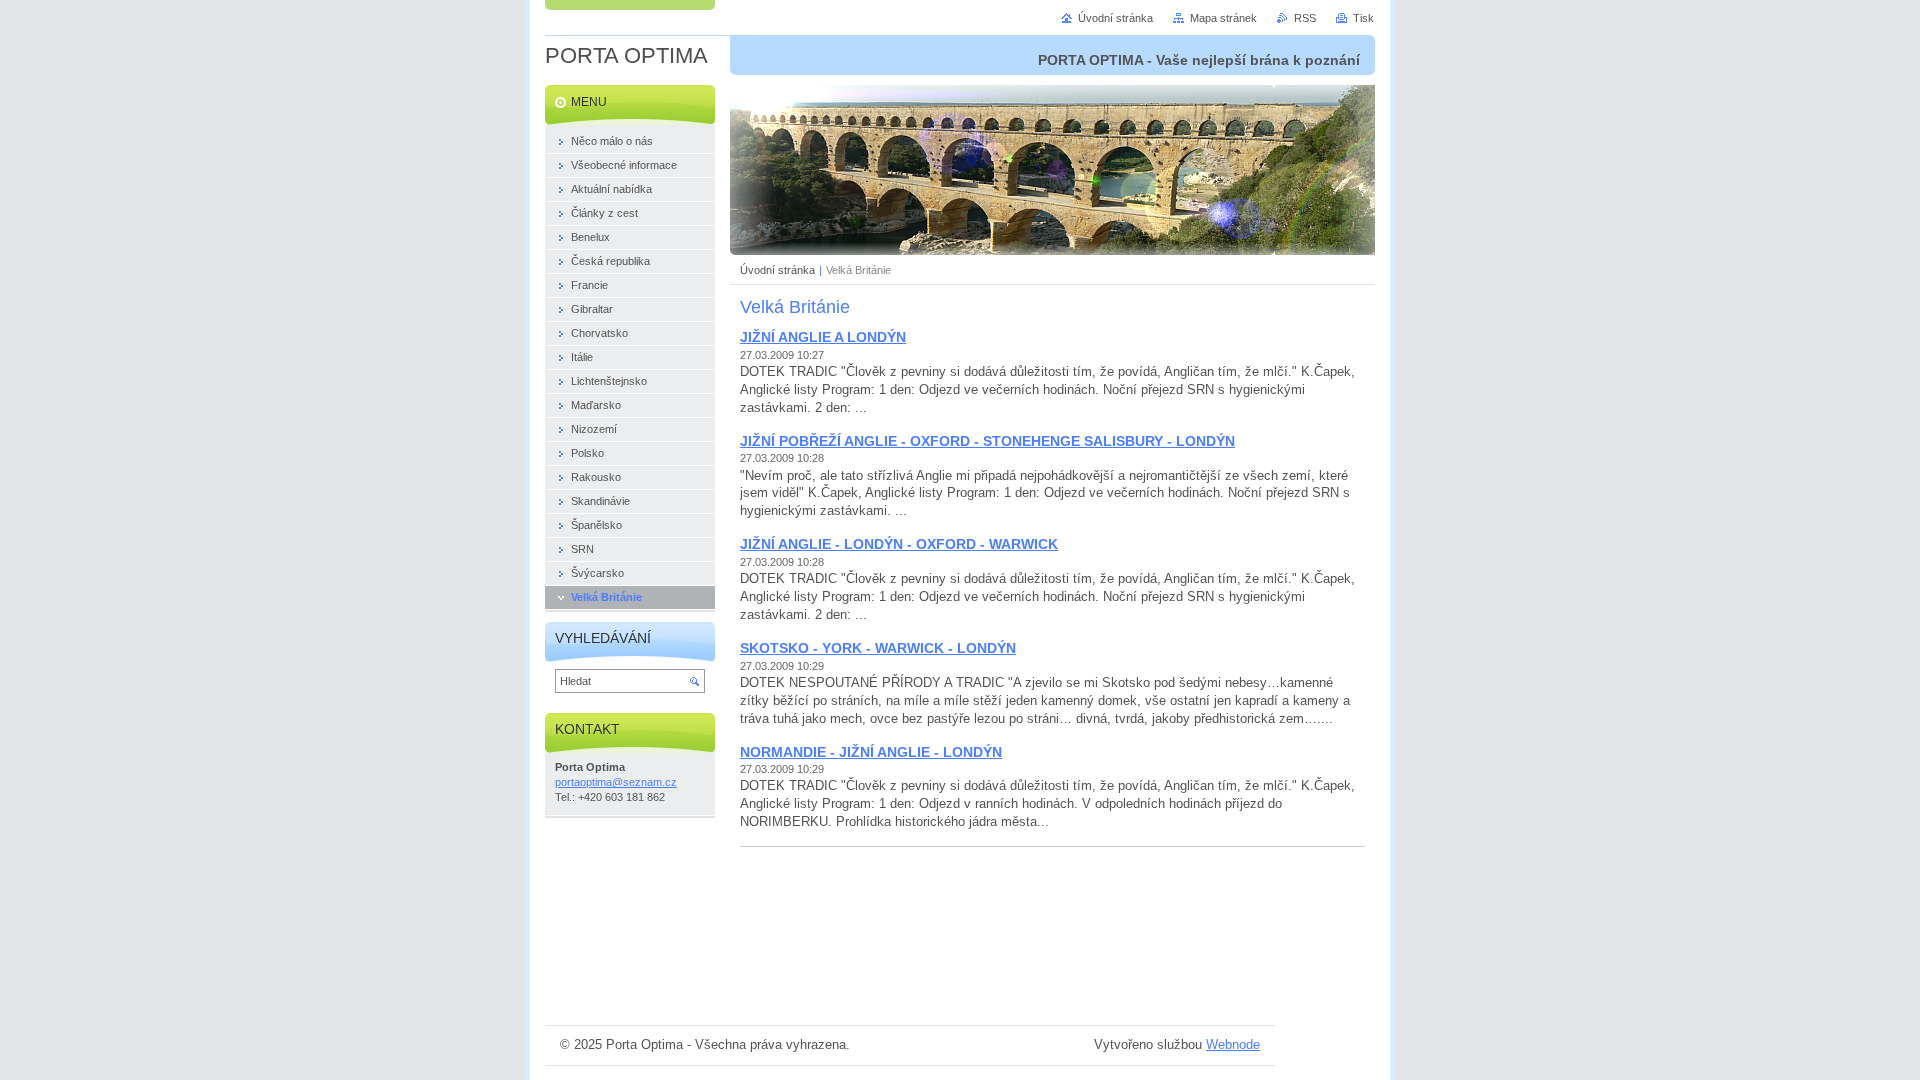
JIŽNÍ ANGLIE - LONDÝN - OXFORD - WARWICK (899, 544)
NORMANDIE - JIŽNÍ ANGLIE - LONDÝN (871, 752)
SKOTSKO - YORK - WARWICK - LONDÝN (878, 648)
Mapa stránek (1223, 18)
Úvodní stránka (777, 270)
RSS (1305, 18)
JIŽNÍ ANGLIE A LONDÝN (823, 337)
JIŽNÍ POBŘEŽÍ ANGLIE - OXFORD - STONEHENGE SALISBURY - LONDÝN (987, 441)
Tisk (1363, 18)
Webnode (1233, 1044)
